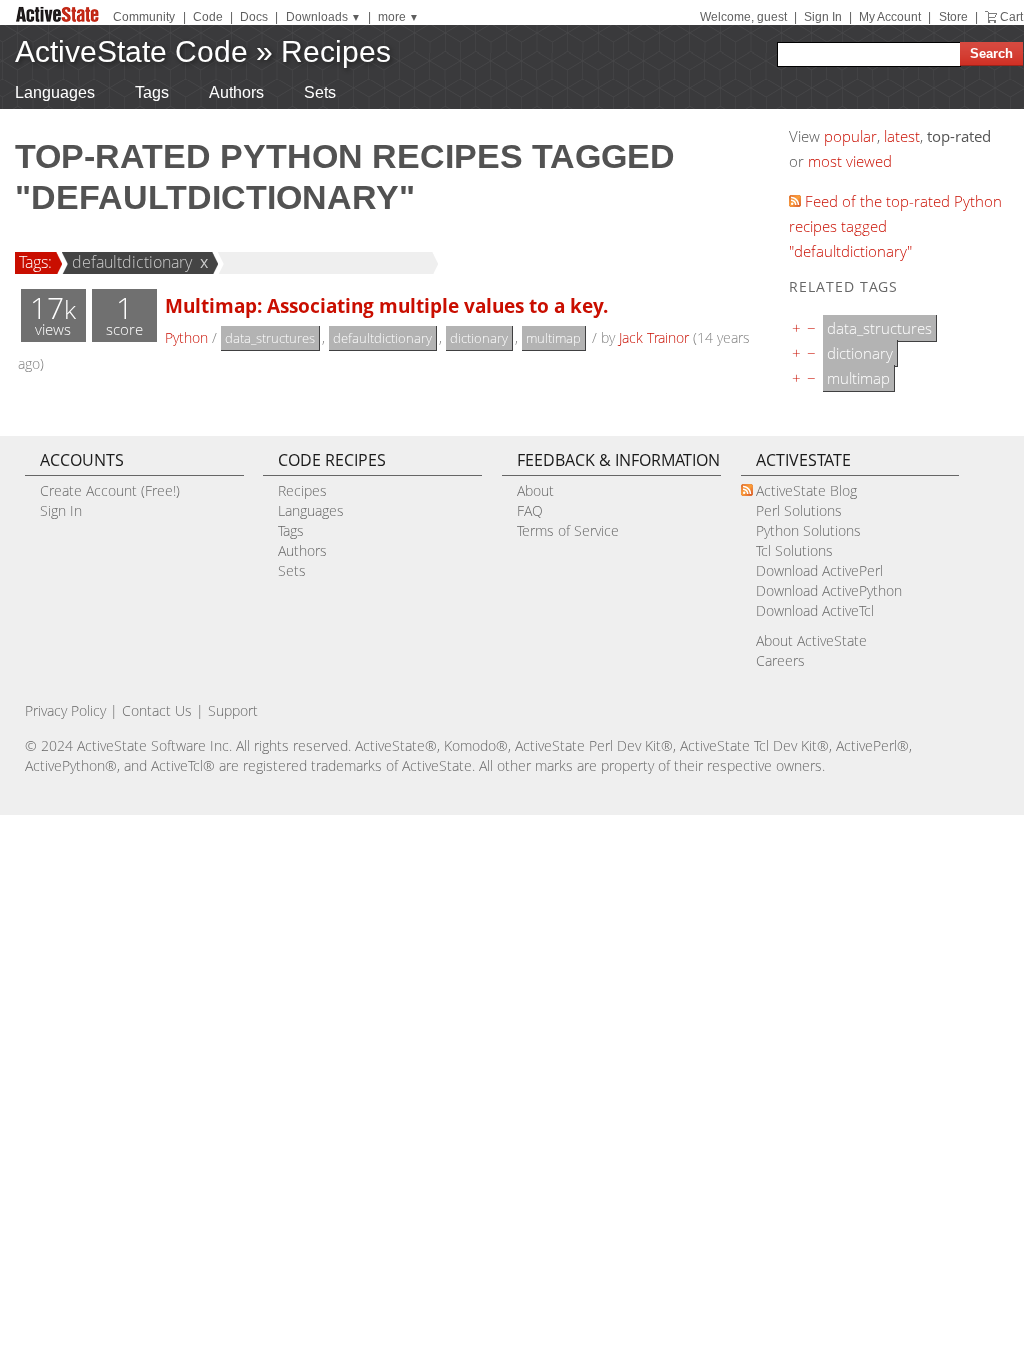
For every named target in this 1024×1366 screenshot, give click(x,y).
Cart (1011, 17)
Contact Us (157, 710)
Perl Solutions (799, 510)
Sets (320, 92)
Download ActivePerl (819, 570)
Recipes (336, 51)
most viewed (850, 161)
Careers (780, 660)
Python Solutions (808, 530)
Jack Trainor (654, 337)
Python (186, 337)
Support (233, 710)
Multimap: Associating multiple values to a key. (386, 305)
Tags (152, 92)
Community (144, 17)
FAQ (530, 510)
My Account (890, 17)
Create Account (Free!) (110, 490)
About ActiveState (811, 640)
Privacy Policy (65, 710)
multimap (553, 338)
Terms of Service (568, 530)
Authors (236, 92)
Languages (55, 92)
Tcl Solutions (794, 550)
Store (953, 17)
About (535, 490)
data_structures (270, 338)
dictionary (479, 338)
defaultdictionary (132, 262)
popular (850, 136)
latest (902, 136)
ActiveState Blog (806, 490)
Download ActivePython (829, 590)
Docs (254, 17)
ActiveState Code (131, 51)
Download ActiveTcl (815, 610)
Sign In (823, 17)
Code (208, 17)
